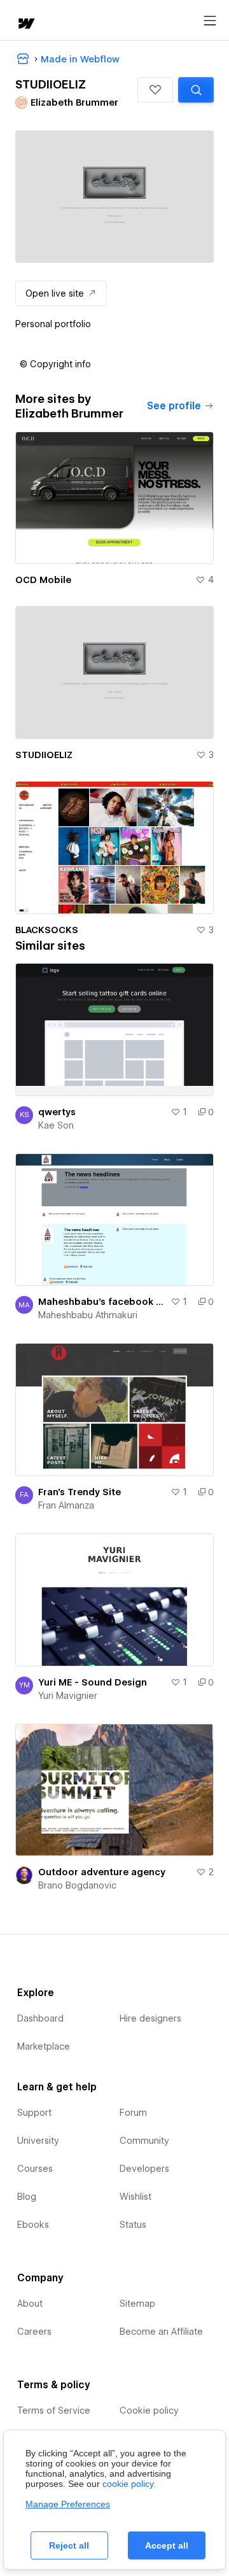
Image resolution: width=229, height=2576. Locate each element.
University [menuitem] (38, 2141)
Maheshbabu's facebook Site (102, 1302)
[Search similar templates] (196, 90)
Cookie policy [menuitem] (149, 2411)
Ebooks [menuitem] (33, 2225)
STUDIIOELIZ (44, 755)
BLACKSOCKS (47, 930)
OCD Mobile (43, 580)
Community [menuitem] (144, 2141)
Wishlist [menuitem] (135, 2197)
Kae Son (56, 1125)
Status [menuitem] (133, 2225)
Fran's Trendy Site (80, 1492)
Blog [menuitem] (27, 2197)
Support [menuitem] (34, 2113)
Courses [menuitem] (35, 2169)
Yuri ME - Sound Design (93, 1682)
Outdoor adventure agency (102, 1872)
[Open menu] (210, 21)
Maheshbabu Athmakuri (88, 1315)
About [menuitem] (30, 2304)
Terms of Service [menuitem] (54, 2411)
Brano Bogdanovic (77, 1885)
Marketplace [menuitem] (44, 2046)
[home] (25, 25)
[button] (155, 90)
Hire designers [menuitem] (150, 2018)
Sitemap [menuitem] (137, 2304)
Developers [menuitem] (144, 2169)
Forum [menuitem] (133, 2113)
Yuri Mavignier (68, 1696)
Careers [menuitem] (34, 2332)
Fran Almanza (66, 1505)
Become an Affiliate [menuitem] (161, 2332)
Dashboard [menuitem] (40, 2018)
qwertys (57, 1112)
